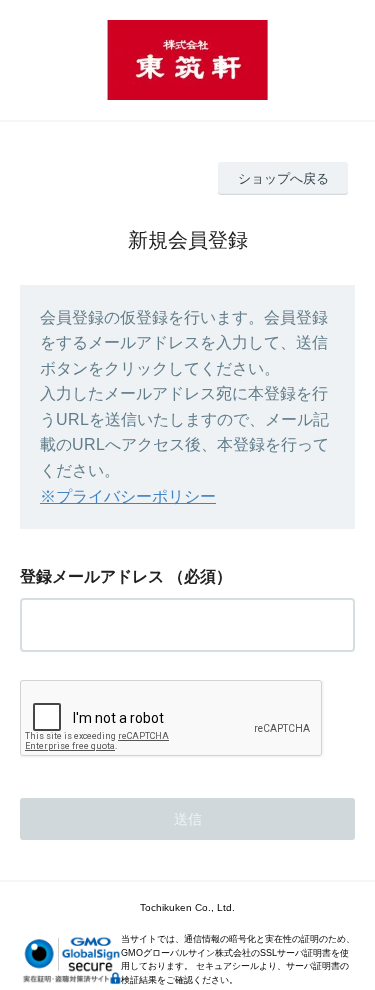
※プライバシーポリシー (128, 496)
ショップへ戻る (283, 178)
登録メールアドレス (92, 576)
